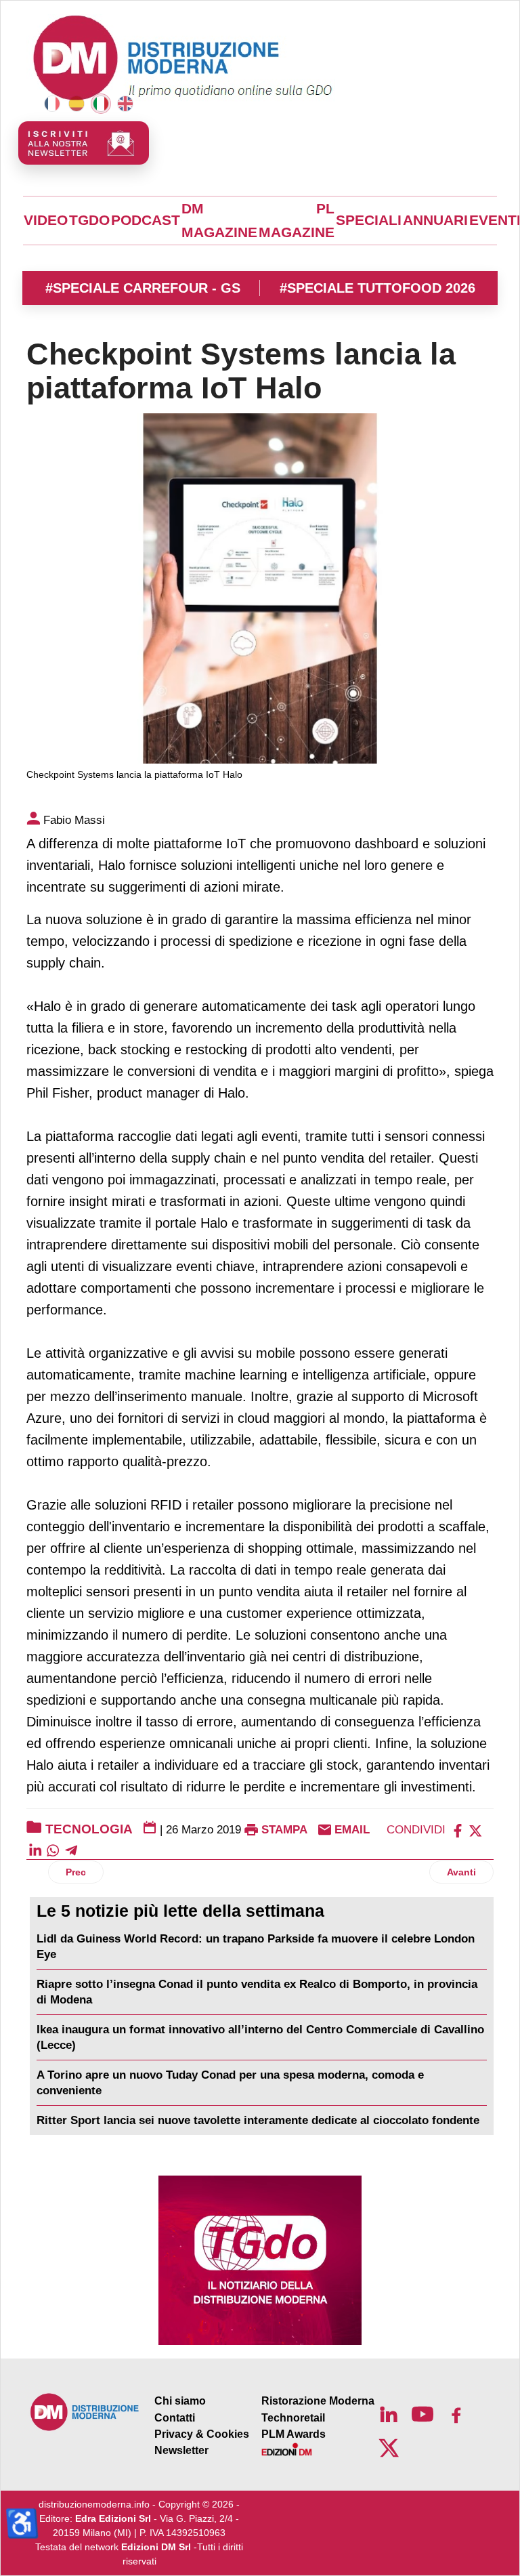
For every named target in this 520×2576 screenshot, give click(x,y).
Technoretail (293, 2418)
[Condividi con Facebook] (458, 1830)
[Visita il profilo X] (389, 2448)
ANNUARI (435, 220)
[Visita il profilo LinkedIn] (389, 2414)
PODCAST (146, 220)
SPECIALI (369, 220)
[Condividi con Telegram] (71, 1850)
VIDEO (46, 220)
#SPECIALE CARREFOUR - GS (143, 288)
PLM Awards (294, 2434)
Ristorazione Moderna (318, 2401)
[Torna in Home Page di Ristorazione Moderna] (85, 2412)
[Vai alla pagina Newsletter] (84, 143)
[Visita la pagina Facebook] (456, 2414)
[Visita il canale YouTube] (422, 2414)
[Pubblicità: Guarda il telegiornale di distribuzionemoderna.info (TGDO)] (260, 2260)
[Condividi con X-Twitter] (475, 1830)
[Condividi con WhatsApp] (53, 1850)
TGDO (89, 220)
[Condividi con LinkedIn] (35, 1850)
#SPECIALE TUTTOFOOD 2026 (377, 288)
